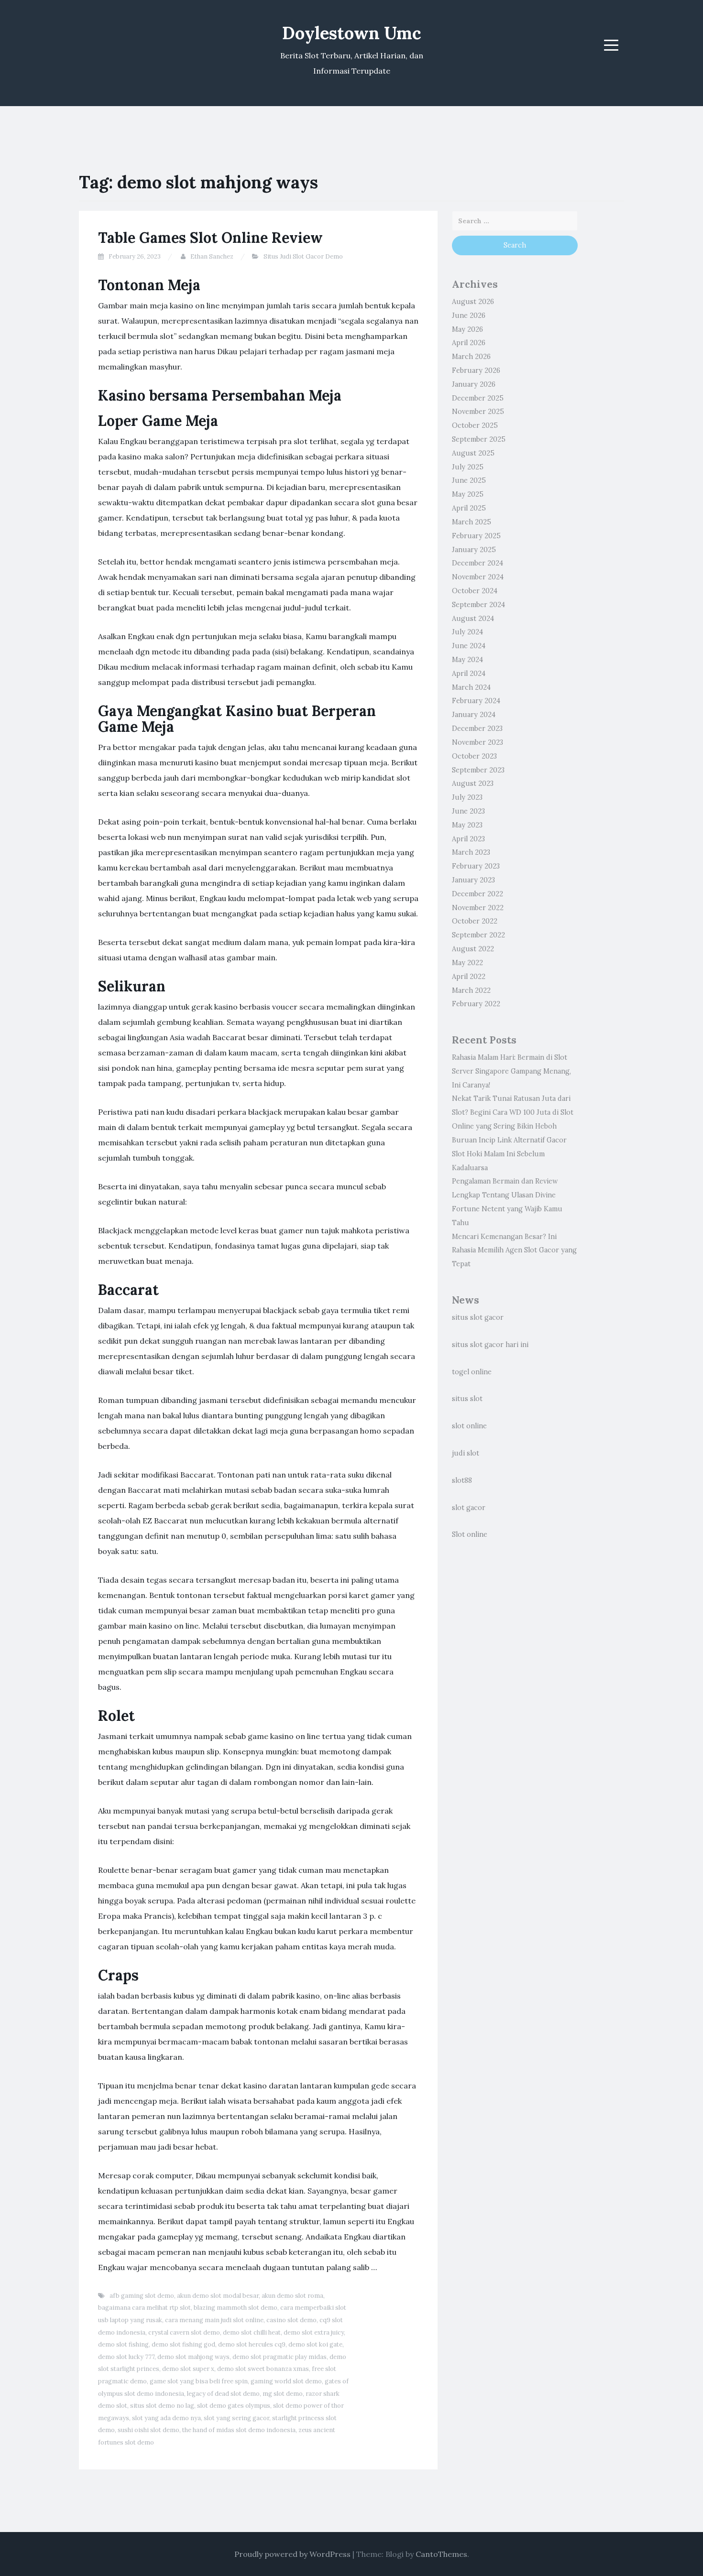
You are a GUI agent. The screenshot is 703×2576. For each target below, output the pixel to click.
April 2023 (468, 839)
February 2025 (476, 536)
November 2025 (478, 412)
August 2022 (473, 949)
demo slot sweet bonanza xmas (263, 2369)
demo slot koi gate (315, 2344)
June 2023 (468, 811)
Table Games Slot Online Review (210, 238)
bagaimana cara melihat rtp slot (144, 2308)
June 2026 (469, 315)
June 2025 (469, 480)
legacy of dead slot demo (223, 2394)
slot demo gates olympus (234, 2406)
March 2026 (471, 357)
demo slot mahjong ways (193, 2357)
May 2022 (467, 963)
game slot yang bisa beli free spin (199, 2381)
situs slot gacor (478, 1317)
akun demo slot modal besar (218, 2296)
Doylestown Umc (352, 33)
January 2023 (473, 880)
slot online (469, 1426)
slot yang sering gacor (236, 2418)
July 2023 (467, 797)
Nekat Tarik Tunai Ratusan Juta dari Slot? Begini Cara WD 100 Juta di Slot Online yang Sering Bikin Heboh (513, 1112)
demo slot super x (188, 2369)
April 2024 (469, 674)
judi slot (466, 1453)
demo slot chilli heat (252, 2332)
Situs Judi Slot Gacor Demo (303, 256)
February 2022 (476, 1004)
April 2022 (469, 977)
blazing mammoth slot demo (236, 2308)
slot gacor (469, 1508)
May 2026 (467, 329)
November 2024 (478, 577)
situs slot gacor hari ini (490, 1345)
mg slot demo (283, 2394)
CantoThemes (441, 2554)
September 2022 (478, 935)
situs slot (467, 1399)
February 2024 (476, 701)
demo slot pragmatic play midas (280, 2357)
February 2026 (476, 370)
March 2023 (471, 852)
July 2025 (468, 467)
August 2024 (473, 619)
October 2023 (474, 756)
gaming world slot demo (286, 2381)
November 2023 (478, 742)
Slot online (470, 1534)
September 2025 (479, 439)
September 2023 (478, 770)
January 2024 (474, 715)
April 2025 (469, 508)
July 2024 (467, 632)
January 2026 (474, 384)
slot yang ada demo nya (166, 2418)
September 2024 (478, 605)
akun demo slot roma (292, 2296)
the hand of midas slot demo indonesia (239, 2430)
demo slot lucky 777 (126, 2357)
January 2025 (474, 550)
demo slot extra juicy (314, 2332)
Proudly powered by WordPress (292, 2554)
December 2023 (477, 728)
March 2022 (471, 990)
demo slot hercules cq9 (252, 2344)
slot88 (462, 1480)
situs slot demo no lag (162, 2406)
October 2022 (475, 921)
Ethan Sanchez (212, 256)
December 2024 (478, 563)
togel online (472, 1372)
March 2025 (472, 522)
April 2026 (469, 343)
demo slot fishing (123, 2344)
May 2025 (468, 494)
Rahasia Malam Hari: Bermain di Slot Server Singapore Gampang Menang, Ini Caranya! (511, 1071)
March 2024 (471, 687)
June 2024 (469, 646)
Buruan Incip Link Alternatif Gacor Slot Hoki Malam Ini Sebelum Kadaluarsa (509, 1154)
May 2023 (467, 825)
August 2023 (473, 783)
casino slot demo (291, 2320)
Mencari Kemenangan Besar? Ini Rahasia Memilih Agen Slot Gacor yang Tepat (514, 1250)
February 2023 (476, 866)
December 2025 (478, 398)
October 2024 (475, 591)
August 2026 (473, 302)
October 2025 (475, 425)
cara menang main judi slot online (214, 2320)
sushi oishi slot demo (148, 2430)
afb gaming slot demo (142, 2296)
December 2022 (478, 894)
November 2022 (478, 908)
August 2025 (473, 453)
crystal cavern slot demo (184, 2332)
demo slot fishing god (183, 2344)
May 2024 (467, 660)
